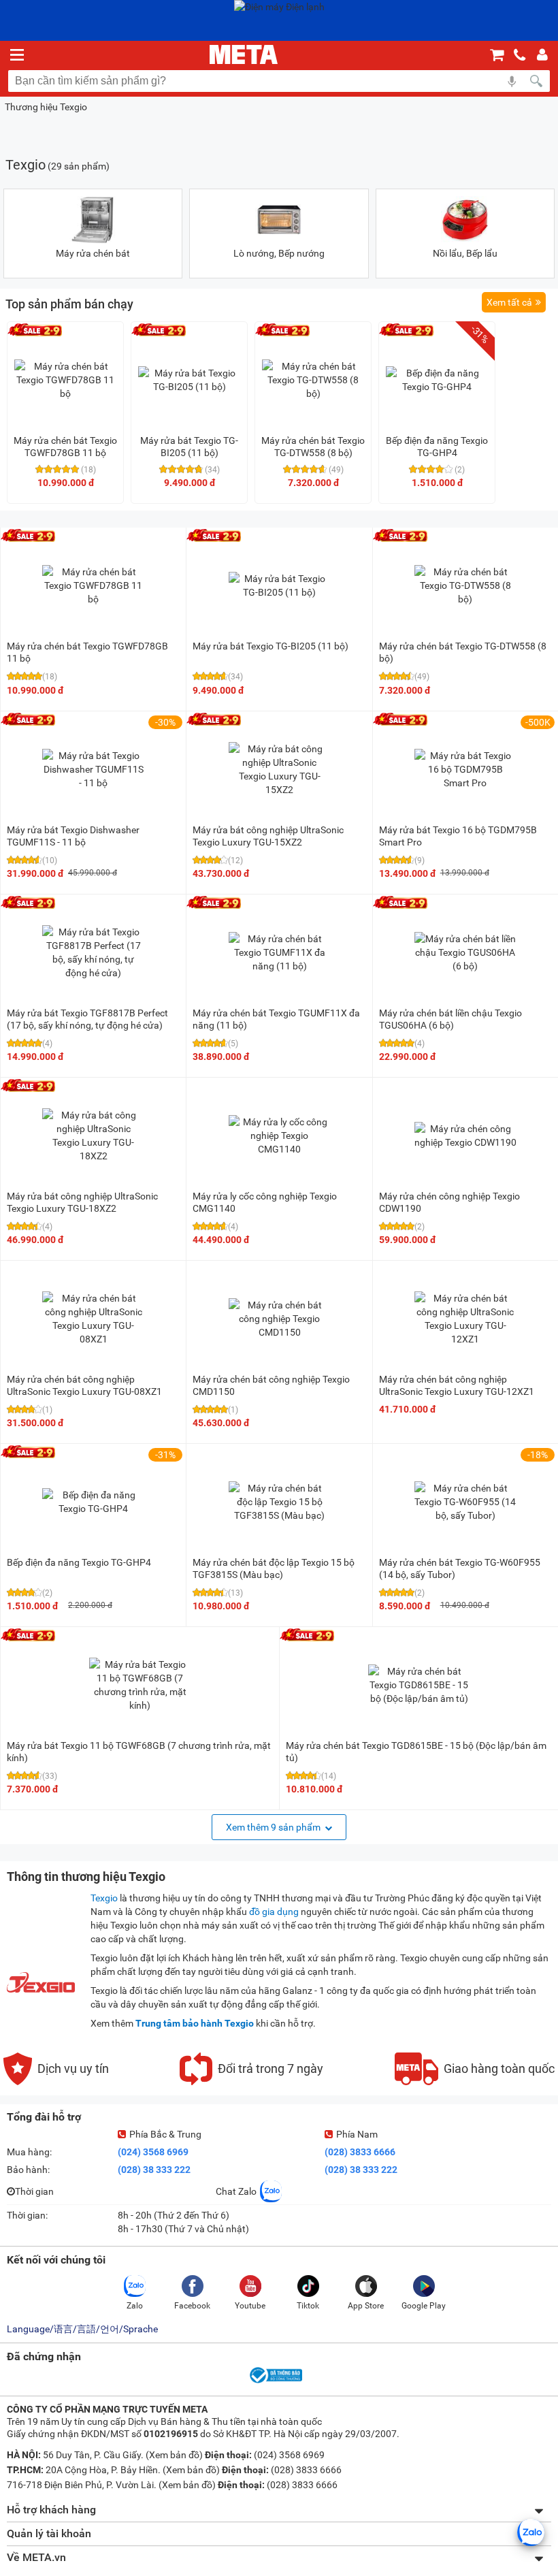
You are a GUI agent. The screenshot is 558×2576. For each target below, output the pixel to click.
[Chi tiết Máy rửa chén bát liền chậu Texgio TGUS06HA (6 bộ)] (465, 952)
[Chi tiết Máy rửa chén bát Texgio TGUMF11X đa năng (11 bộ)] (280, 952)
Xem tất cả (509, 302)
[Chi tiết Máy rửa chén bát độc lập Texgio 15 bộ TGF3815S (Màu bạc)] (280, 1502)
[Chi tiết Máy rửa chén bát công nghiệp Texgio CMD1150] (280, 1319)
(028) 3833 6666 (360, 2152)
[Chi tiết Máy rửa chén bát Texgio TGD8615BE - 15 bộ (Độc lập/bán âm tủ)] (419, 1685)
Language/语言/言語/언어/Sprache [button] (82, 2329)
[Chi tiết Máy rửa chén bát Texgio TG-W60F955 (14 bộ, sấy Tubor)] (465, 1502)
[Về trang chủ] (244, 54)
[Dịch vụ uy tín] (56, 2082)
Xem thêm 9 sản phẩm (274, 1827)
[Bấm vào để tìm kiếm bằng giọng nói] (512, 81)
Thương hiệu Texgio (46, 107)
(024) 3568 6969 (153, 2152)
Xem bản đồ (174, 2455)
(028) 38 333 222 (154, 2170)
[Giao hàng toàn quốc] (475, 2082)
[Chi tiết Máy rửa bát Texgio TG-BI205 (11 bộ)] (189, 380)
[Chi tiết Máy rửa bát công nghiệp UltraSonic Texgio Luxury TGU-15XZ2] (280, 769)
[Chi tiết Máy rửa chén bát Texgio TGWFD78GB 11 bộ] (65, 380)
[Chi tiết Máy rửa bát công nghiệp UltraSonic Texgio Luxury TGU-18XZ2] (93, 1136)
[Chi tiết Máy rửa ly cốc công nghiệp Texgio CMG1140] (280, 1136)
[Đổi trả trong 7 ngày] (251, 2082)
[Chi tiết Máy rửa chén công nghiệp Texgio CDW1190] (465, 1136)
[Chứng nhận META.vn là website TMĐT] (275, 2382)
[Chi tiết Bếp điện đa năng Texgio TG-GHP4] (437, 380)
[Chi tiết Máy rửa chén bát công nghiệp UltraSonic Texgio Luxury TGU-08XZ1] (93, 1319)
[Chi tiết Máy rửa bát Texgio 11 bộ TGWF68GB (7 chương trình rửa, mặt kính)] (140, 1685)
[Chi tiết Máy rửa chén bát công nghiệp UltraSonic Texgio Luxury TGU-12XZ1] (465, 1319)
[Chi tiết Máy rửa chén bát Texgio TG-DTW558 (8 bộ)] (313, 380)
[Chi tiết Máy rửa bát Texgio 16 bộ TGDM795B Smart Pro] (465, 769)
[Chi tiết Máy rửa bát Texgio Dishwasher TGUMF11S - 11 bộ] (93, 769)
